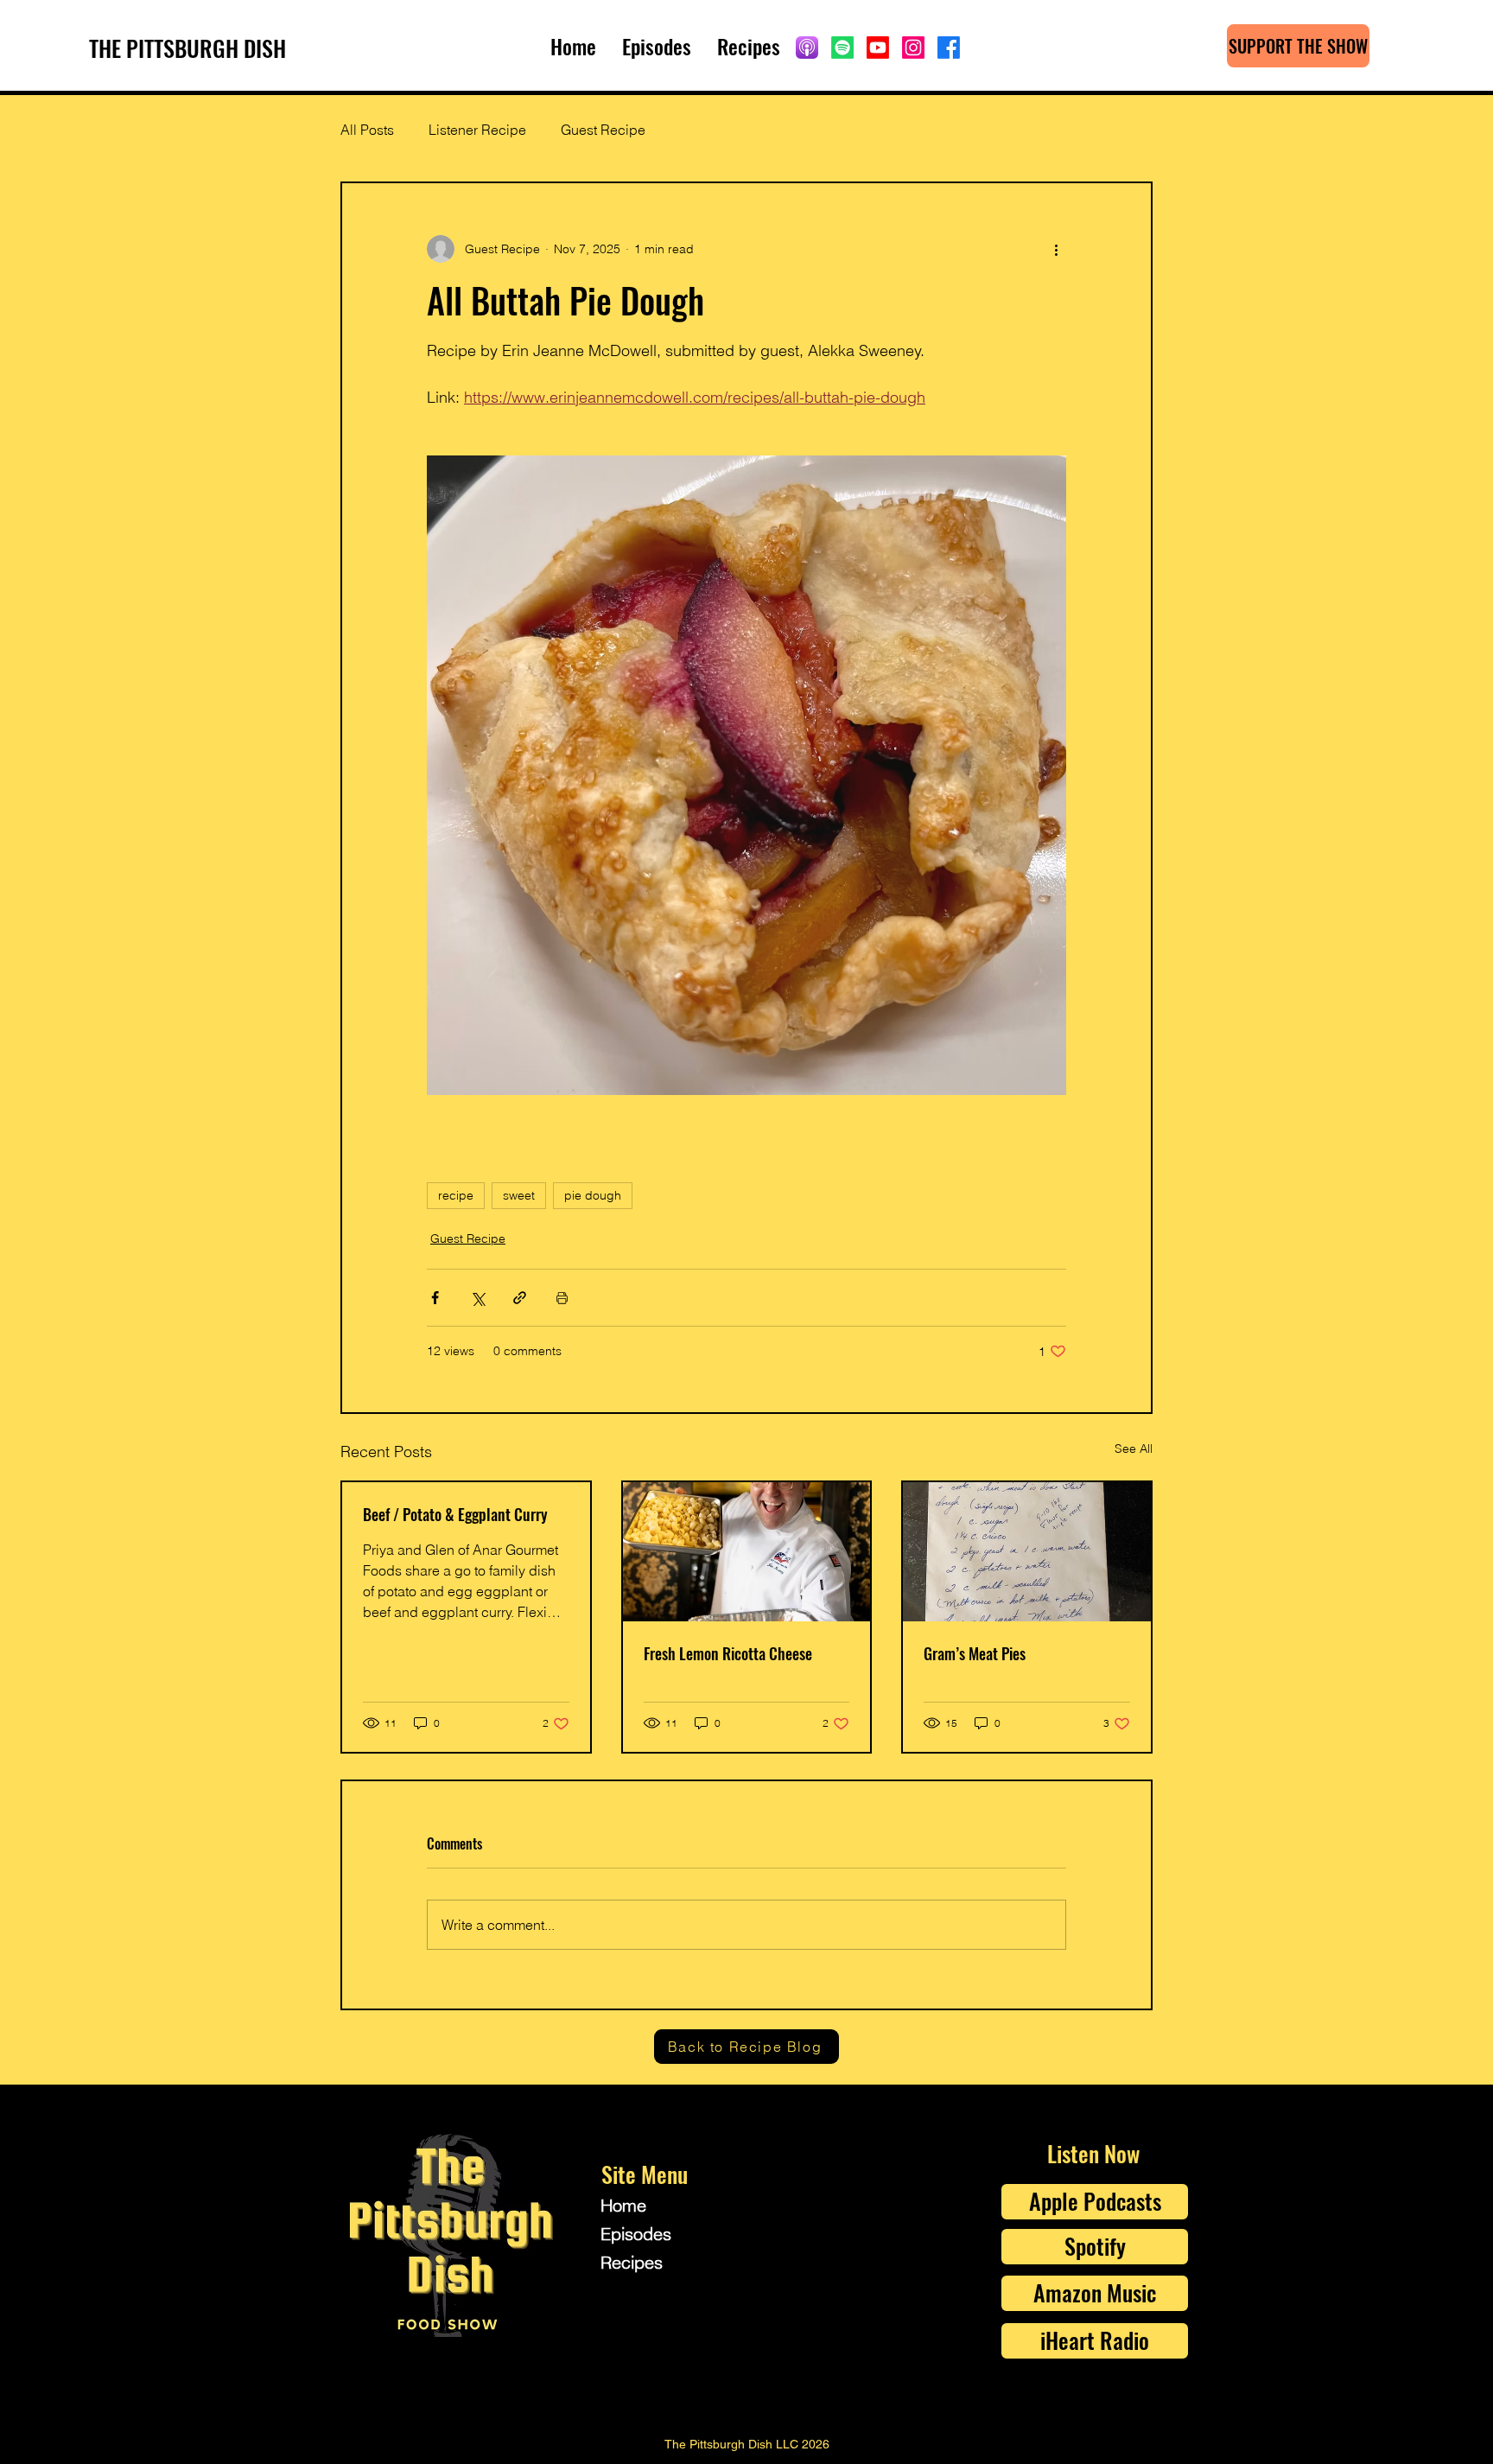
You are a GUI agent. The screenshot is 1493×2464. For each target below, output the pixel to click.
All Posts (367, 130)
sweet (519, 1195)
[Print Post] (562, 1298)
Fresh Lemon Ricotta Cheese (728, 1653)
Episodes (636, 2234)
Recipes (632, 2262)
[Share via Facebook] (435, 1298)
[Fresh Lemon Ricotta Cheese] (747, 1552)
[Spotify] (842, 48)
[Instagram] (913, 48)
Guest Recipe (603, 130)
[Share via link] (520, 1298)
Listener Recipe (477, 130)
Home (623, 2205)
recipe (456, 1195)
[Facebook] (949, 48)
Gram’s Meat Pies (975, 1653)
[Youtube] (878, 48)
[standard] (807, 48)
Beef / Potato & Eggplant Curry (455, 1514)
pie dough (593, 1195)
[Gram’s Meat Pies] (1027, 1552)
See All (1134, 1448)
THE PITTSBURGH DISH (187, 48)
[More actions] (1056, 249)
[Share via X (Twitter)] (477, 1298)
